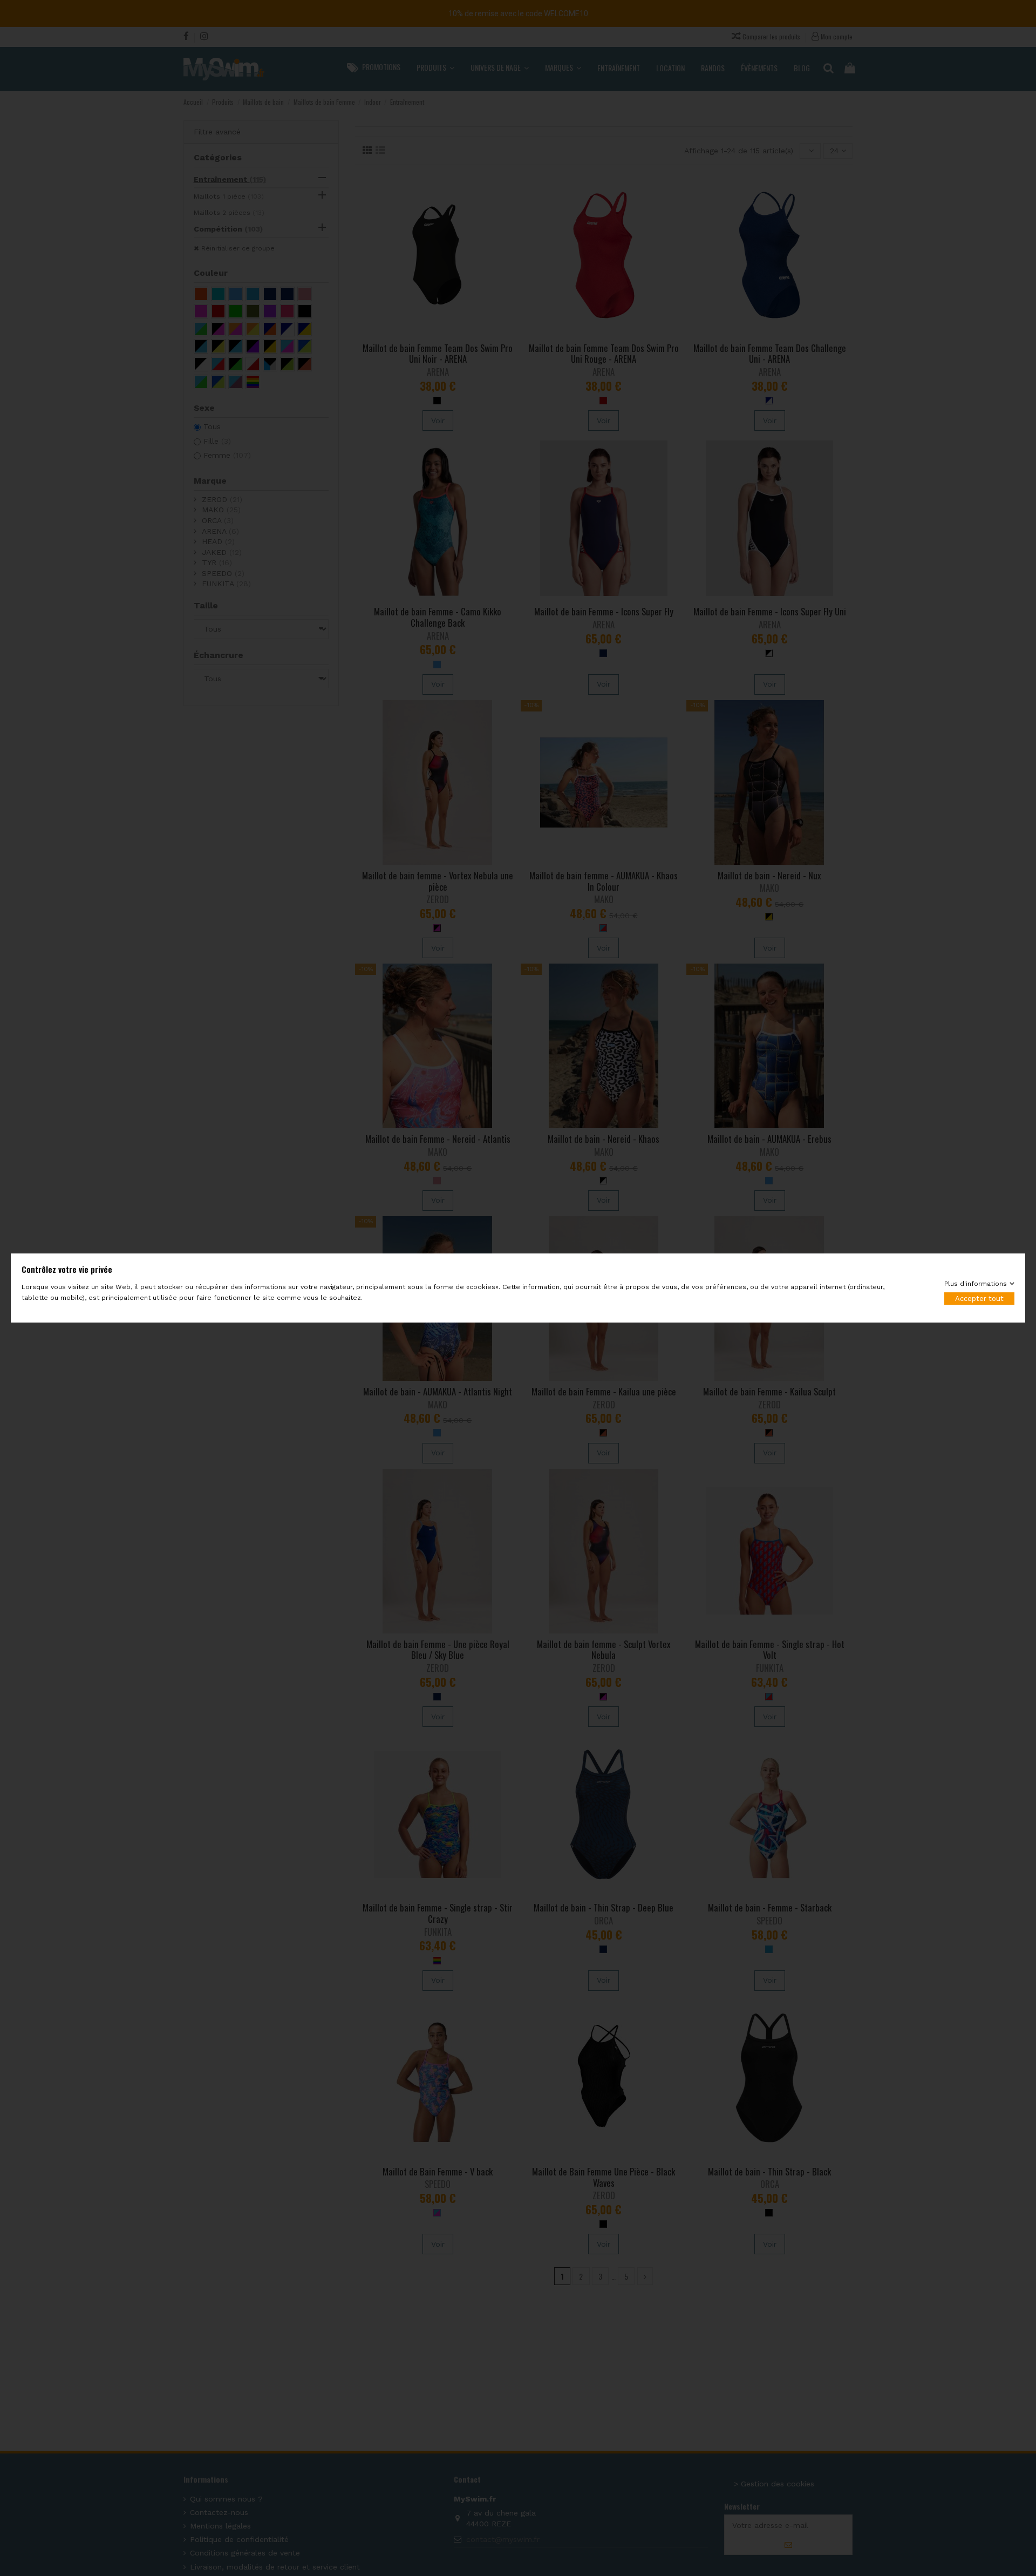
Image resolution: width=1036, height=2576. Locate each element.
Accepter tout (979, 1299)
